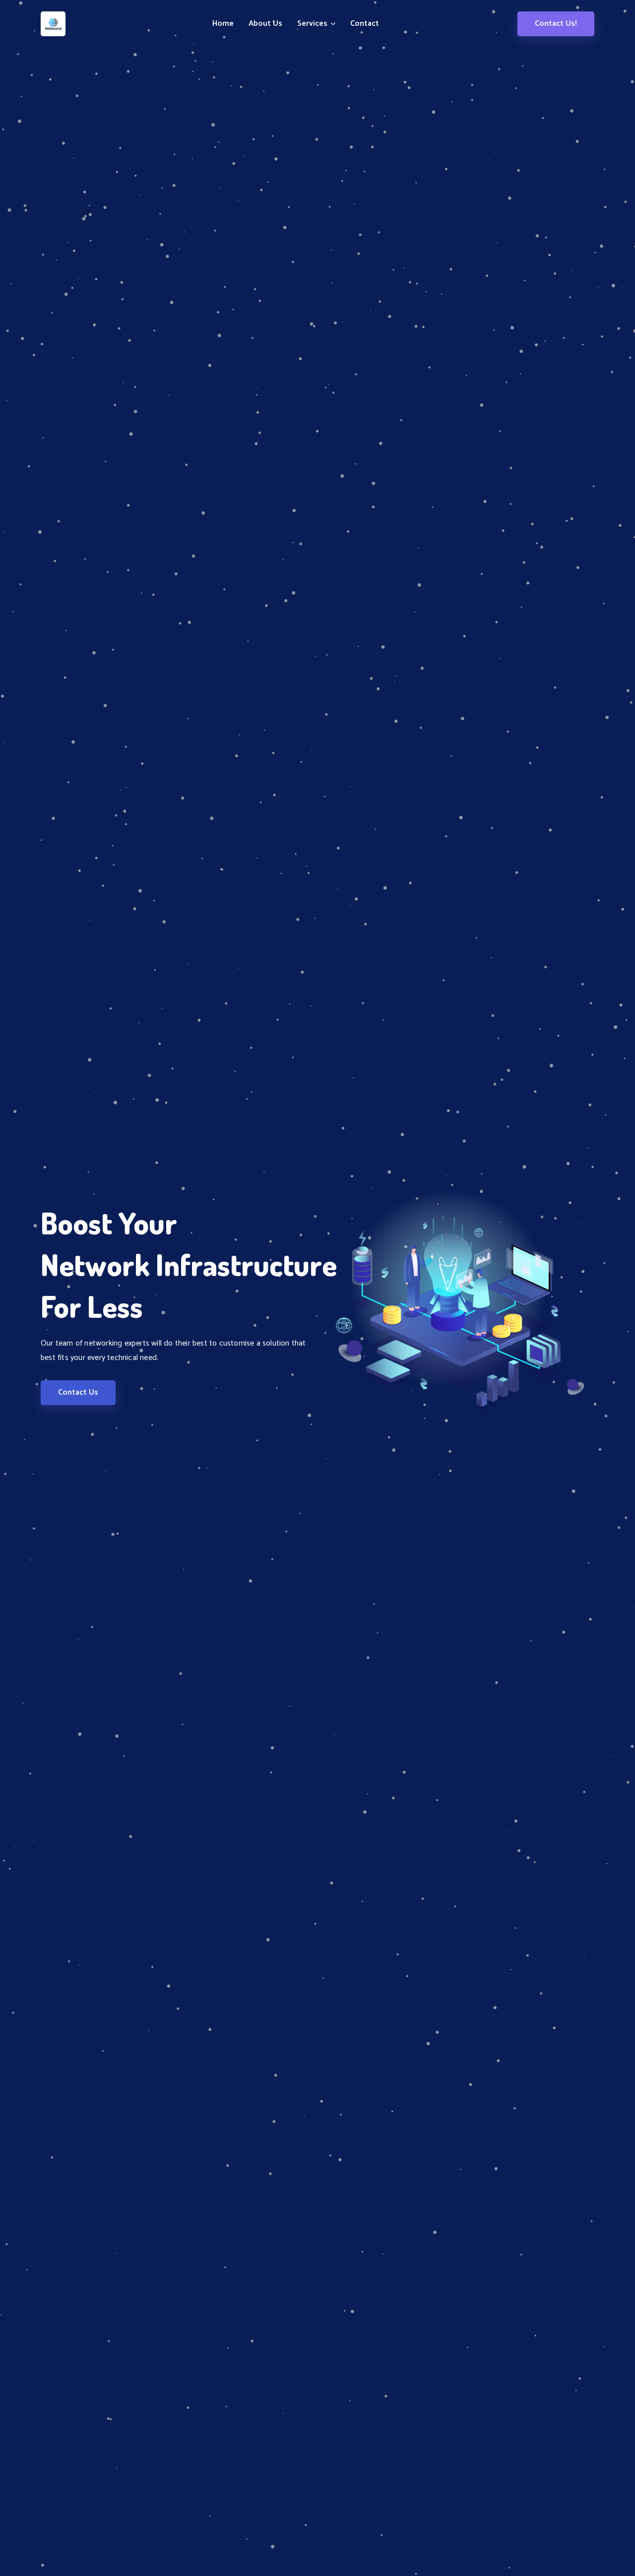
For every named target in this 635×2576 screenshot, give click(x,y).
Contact (365, 24)
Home (223, 24)
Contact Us (78, 1392)
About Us (265, 24)
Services (313, 24)
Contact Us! (556, 24)
